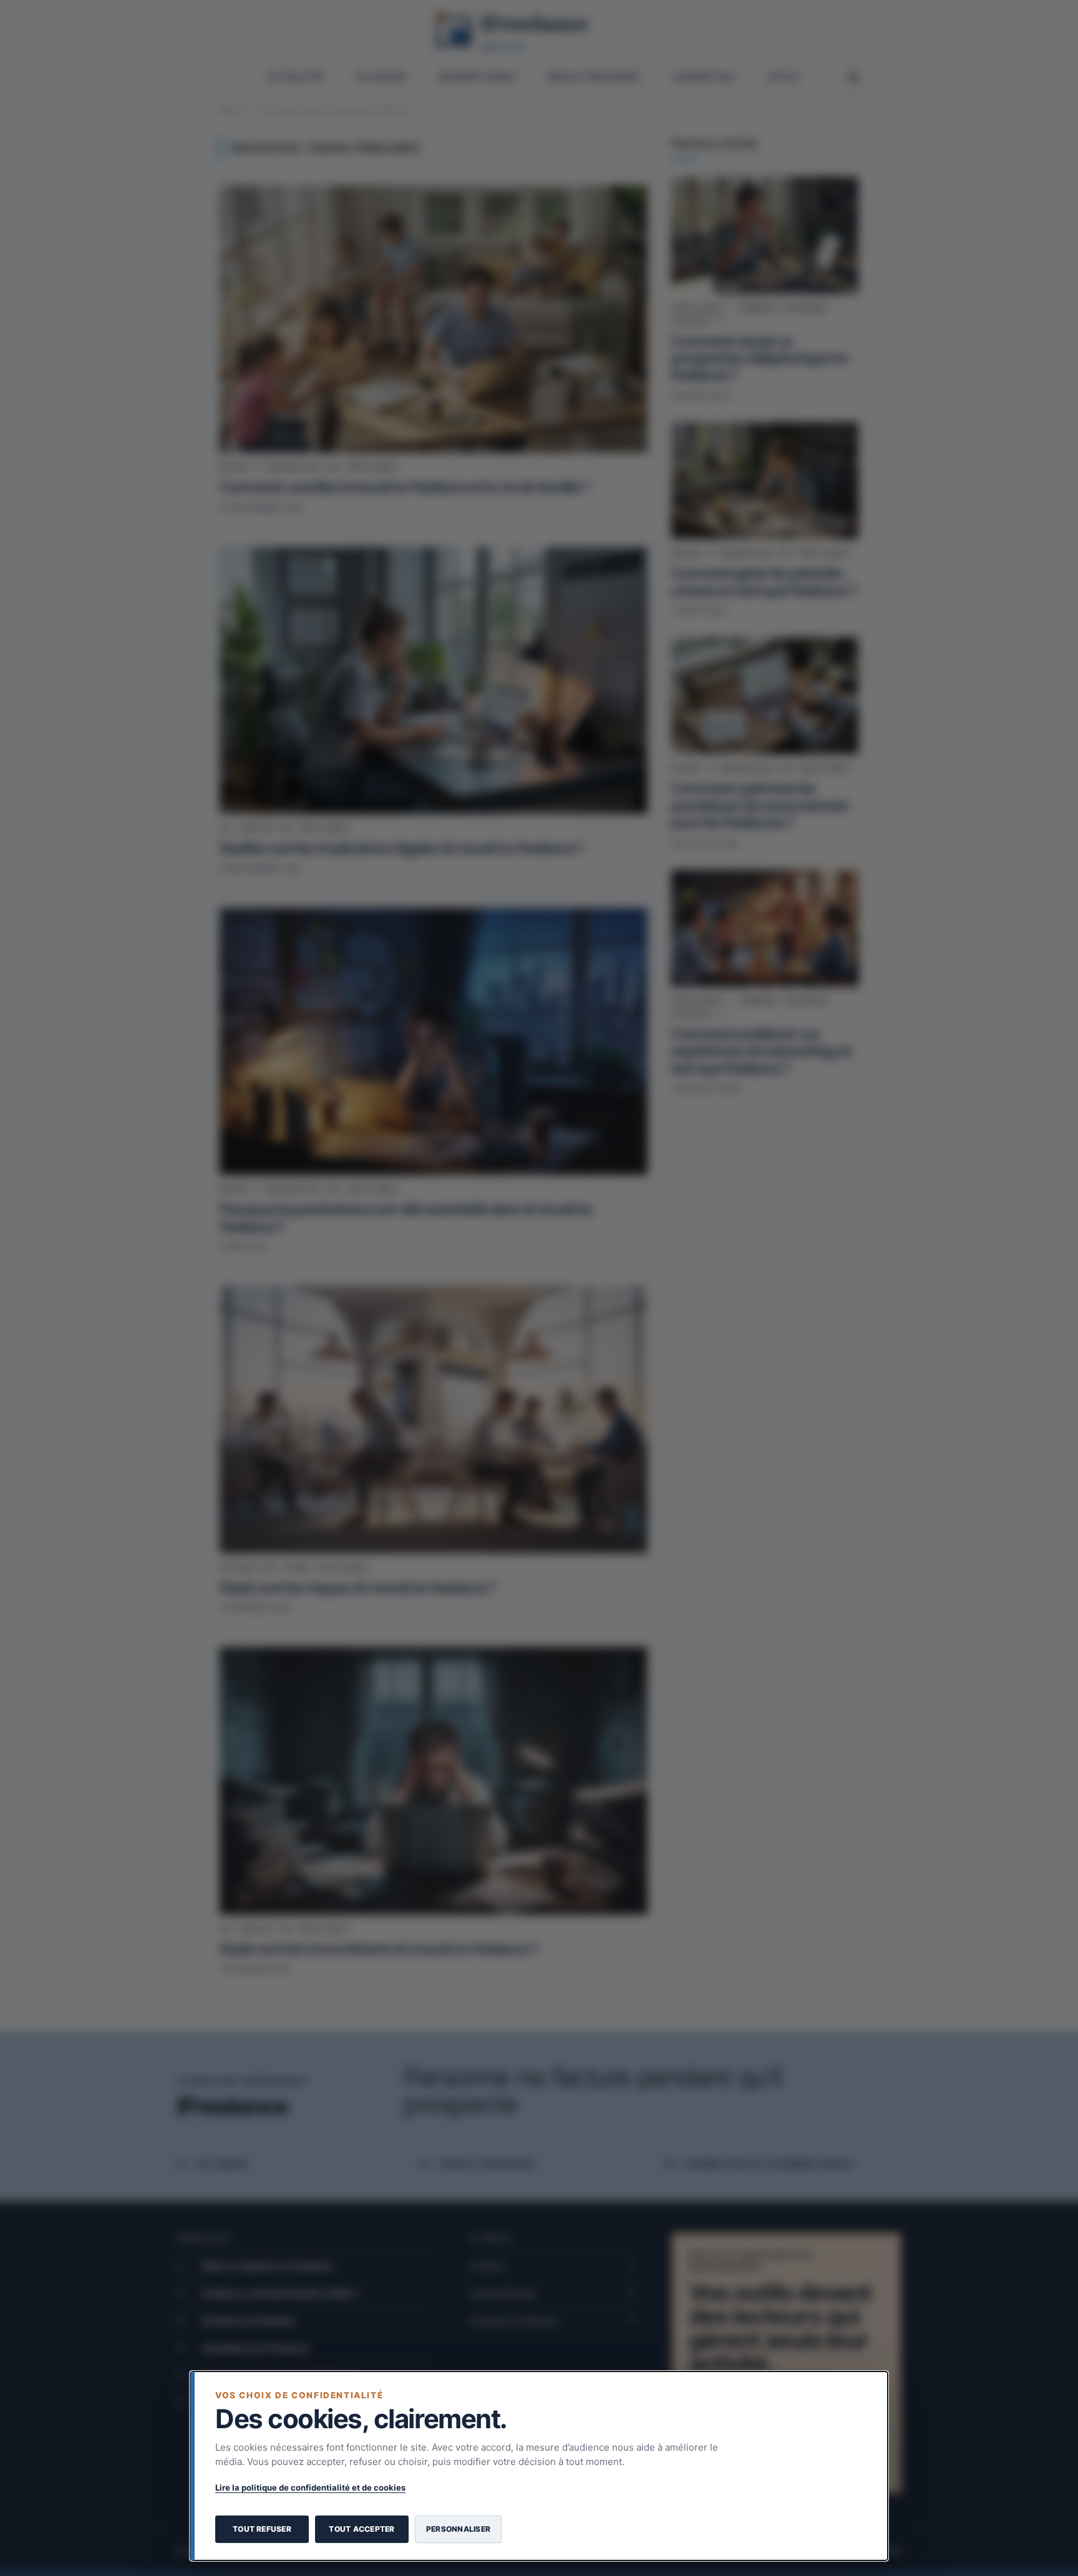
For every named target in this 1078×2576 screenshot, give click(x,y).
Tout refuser (262, 2529)
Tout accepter (362, 2529)
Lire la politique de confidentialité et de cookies (310, 2487)
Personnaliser (458, 2529)
